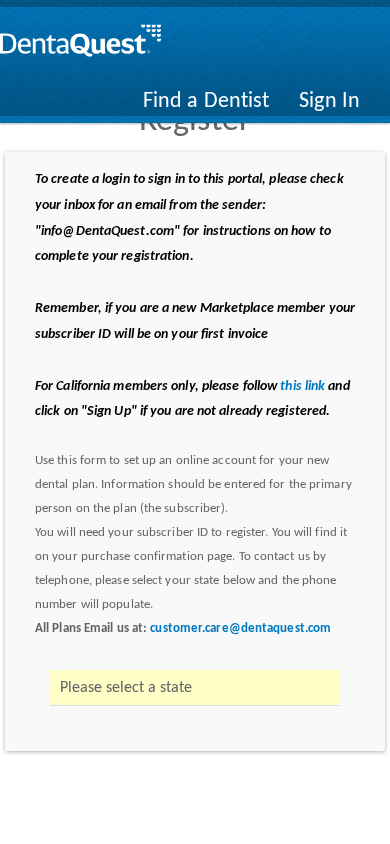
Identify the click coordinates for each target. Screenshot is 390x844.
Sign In (329, 101)
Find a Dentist (206, 101)
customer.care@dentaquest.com (240, 628)
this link (302, 386)
